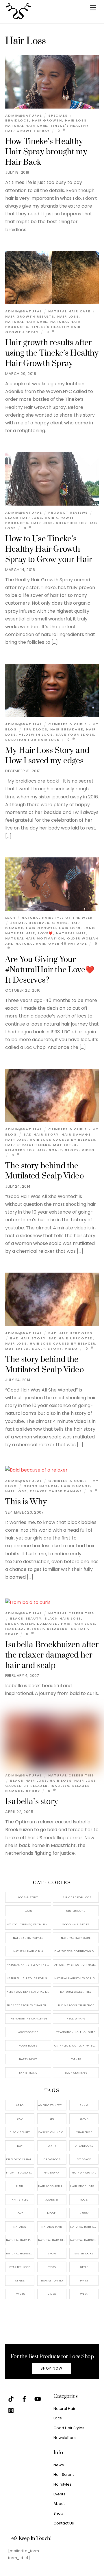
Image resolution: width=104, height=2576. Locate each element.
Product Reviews (68, 512)
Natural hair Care (26, 126)
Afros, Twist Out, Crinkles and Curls (77, 1965)
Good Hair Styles (76, 1924)
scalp (55, 1150)
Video (88, 1150)
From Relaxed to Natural (20, 2172)
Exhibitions (28, 2073)
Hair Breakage (67, 729)
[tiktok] (11, 2398)
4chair (18, 923)
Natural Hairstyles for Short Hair (29, 1978)
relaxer (36, 1629)
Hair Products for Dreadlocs (84, 2186)
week (84, 2294)
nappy (84, 2213)
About (59, 2504)
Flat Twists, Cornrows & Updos (77, 1951)
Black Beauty (26, 1618)
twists (20, 2294)
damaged (48, 1624)
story (72, 1150)
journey (52, 2200)
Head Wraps (76, 2018)
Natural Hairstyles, (84, 2240)
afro (20, 2105)
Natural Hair (71, 933)
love (20, 2213)
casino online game (52, 2132)
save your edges (75, 734)
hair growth (47, 120)
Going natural (41, 1486)
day (20, 2146)
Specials (58, 115)
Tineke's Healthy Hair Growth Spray (47, 128)
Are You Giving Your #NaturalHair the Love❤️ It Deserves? (50, 970)
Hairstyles (63, 2484)
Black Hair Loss (24, 518)
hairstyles (20, 2200)
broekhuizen (20, 1624)
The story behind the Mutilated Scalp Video (44, 1171)
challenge (84, 2132)
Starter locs (20, 2267)
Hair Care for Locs (76, 1897)
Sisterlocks (76, 1911)
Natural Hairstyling (20, 2253)
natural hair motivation (35, 938)
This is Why (26, 1502)
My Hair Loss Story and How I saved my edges (47, 756)
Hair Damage (76, 1134)
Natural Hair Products (20, 2240)
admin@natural (24, 115)
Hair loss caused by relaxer (63, 1140)
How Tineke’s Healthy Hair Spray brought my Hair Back (46, 152)
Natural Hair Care (69, 311)
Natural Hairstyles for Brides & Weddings (77, 1978)
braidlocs (17, 120)
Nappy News (28, 2059)
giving (60, 923)
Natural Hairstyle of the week (57, 918)
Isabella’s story (32, 1802)
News (59, 2465)
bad (20, 2119)
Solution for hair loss (32, 740)
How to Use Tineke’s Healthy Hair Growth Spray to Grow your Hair (49, 549)
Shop (58, 2513)
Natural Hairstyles (28, 1938)
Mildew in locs (36, 734)
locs (84, 2200)
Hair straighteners (28, 1145)
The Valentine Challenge (28, 2018)
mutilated (65, 1145)
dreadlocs (52, 2159)
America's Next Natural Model (29, 1992)
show (52, 2253)
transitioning (52, 2280)
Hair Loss (76, 120)
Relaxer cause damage (56, 1491)
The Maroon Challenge (76, 2005)
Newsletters (65, 2438)
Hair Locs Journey (52, 2186)
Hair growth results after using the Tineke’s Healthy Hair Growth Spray (52, 353)
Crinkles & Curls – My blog (76, 2046)
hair (66, 1624)
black (84, 2119)
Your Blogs (28, 2046)
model (52, 2213)
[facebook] (24, 2398)
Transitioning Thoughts (76, 2032)
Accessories (28, 2032)
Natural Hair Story (52, 2240)
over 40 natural (68, 944)
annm (84, 2105)
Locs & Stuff (28, 1897)
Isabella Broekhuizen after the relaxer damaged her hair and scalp (52, 1655)
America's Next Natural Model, (52, 2105)
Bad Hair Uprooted (70, 1333)
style (84, 2267)
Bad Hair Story (41, 1134)
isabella (15, 1629)
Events (76, 2059)
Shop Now (51, 2368)
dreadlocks (84, 2146)
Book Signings (76, 2073)
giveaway (52, 2172)
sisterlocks (84, 2253)
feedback (84, 2159)
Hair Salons (64, 2475)
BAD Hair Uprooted (71, 1338)
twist (84, 2280)
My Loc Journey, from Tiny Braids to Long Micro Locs (29, 1924)
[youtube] (38, 2398)
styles (20, 2280)
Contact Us (64, 2523)
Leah (10, 918)
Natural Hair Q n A (28, 1951)
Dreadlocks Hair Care (20, 2159)
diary (52, 2146)
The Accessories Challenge (28, 2005)
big (52, 2119)
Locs (28, 1911)
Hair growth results (30, 316)
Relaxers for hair (26, 1150)
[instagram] (11, 2410)
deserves (39, 923)
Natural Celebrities (71, 1613)
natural (20, 2227)
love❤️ (46, 933)
